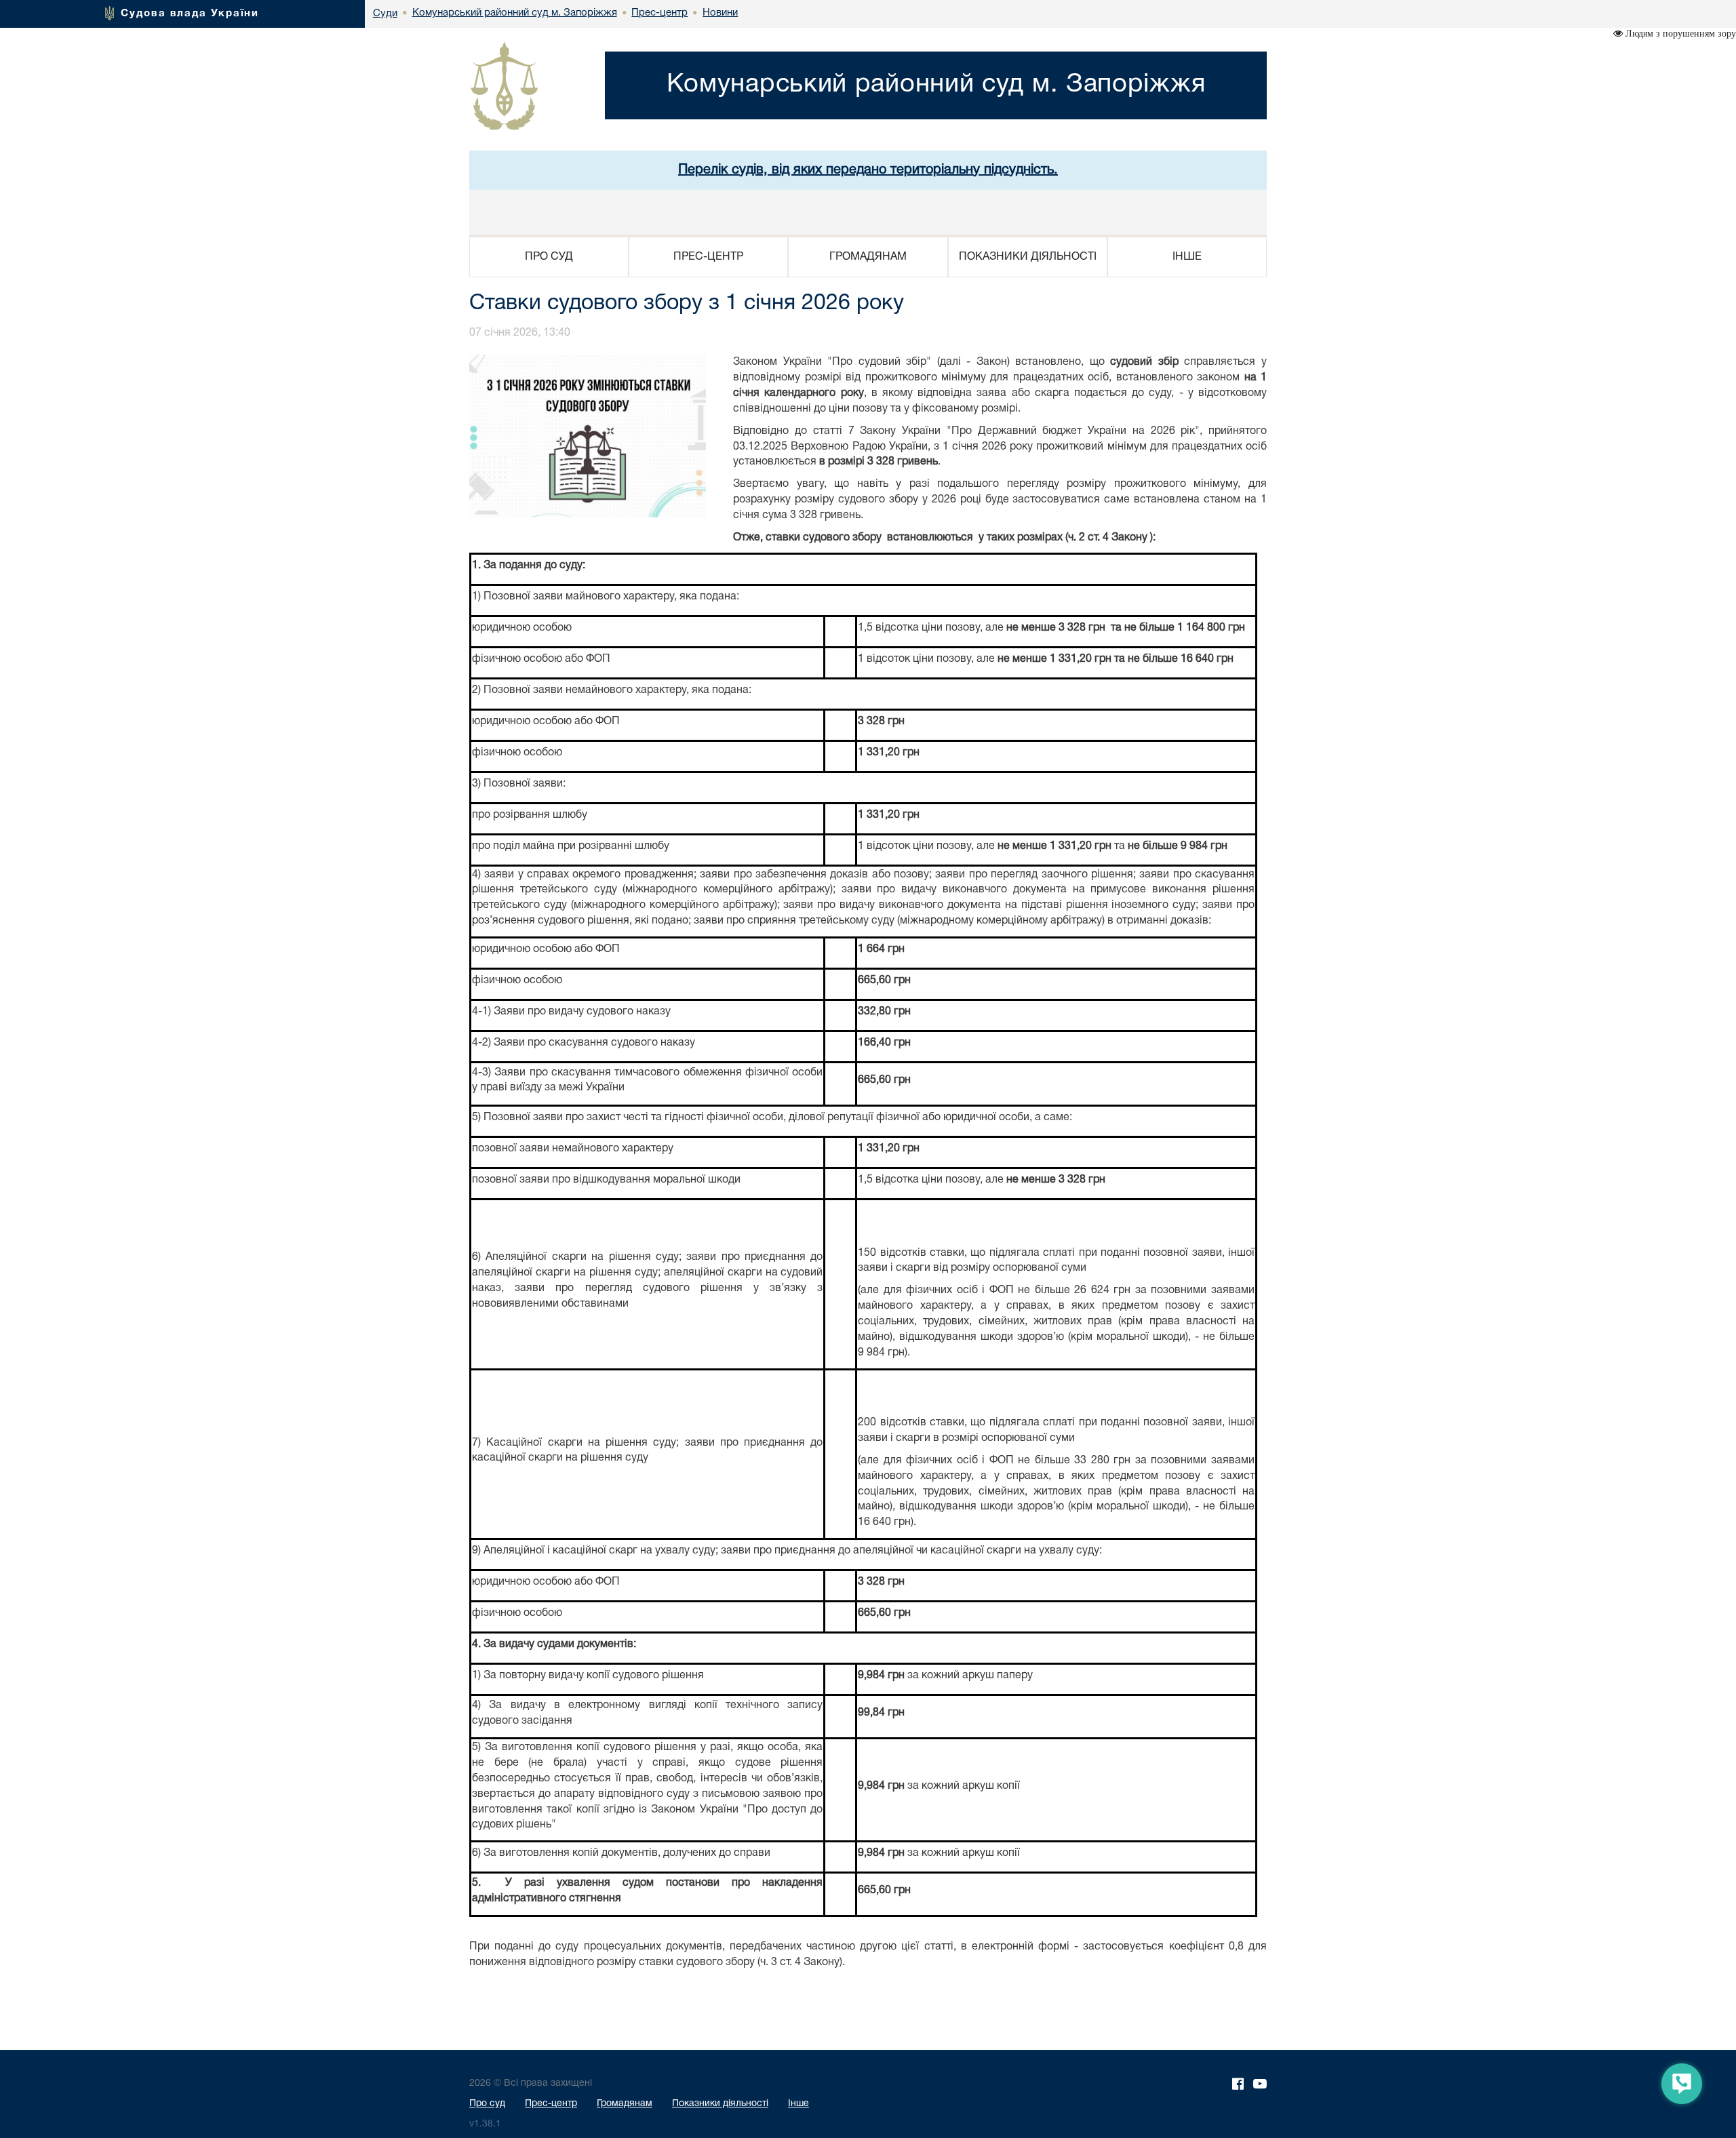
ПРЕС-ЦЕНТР (708, 257)
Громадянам (625, 2104)
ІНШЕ (1187, 257)
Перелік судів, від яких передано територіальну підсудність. (868, 170)
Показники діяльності (720, 2104)
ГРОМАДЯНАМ (868, 257)
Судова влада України (190, 14)
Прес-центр (551, 2104)
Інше (798, 2104)
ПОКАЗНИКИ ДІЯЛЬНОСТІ (1028, 257)
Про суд (487, 2104)
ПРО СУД (549, 257)
